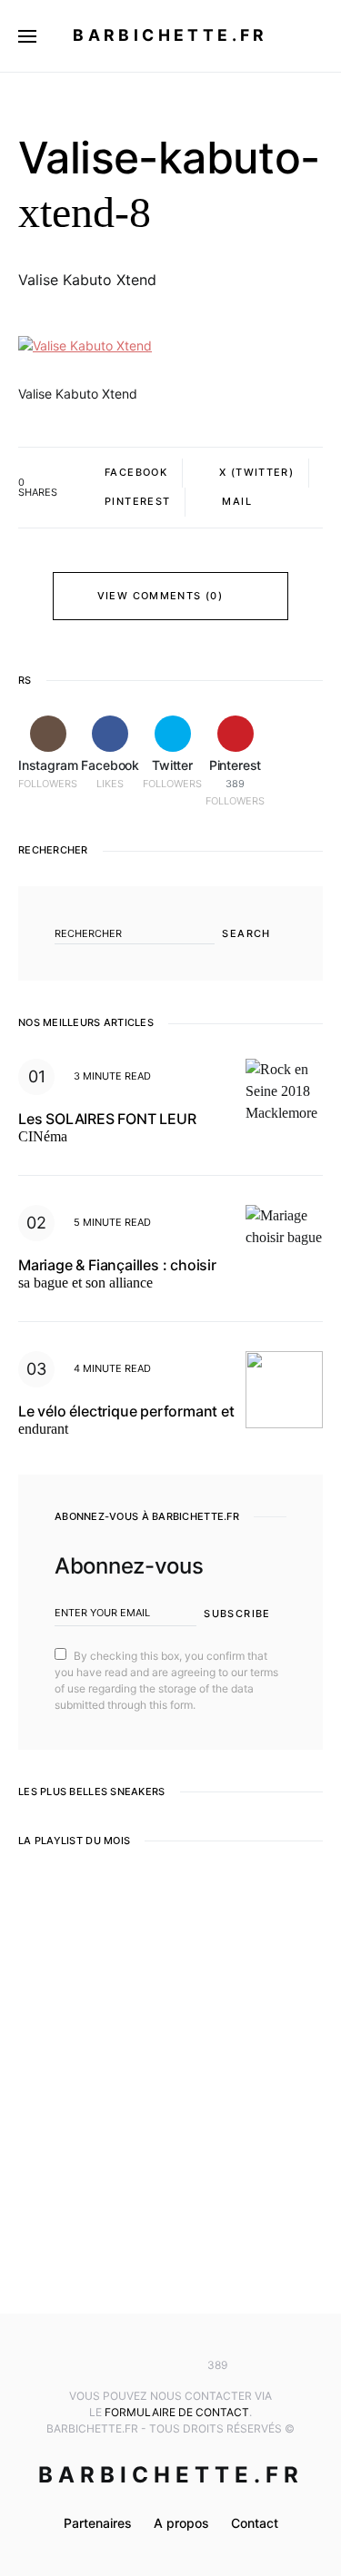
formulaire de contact (177, 2412)
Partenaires (98, 2523)
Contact (255, 2523)
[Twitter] (171, 2365)
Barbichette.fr (170, 35)
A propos (181, 2523)
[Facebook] (144, 2365)
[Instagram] (116, 2365)
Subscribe (237, 1614)
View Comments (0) (160, 596)
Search (246, 933)
